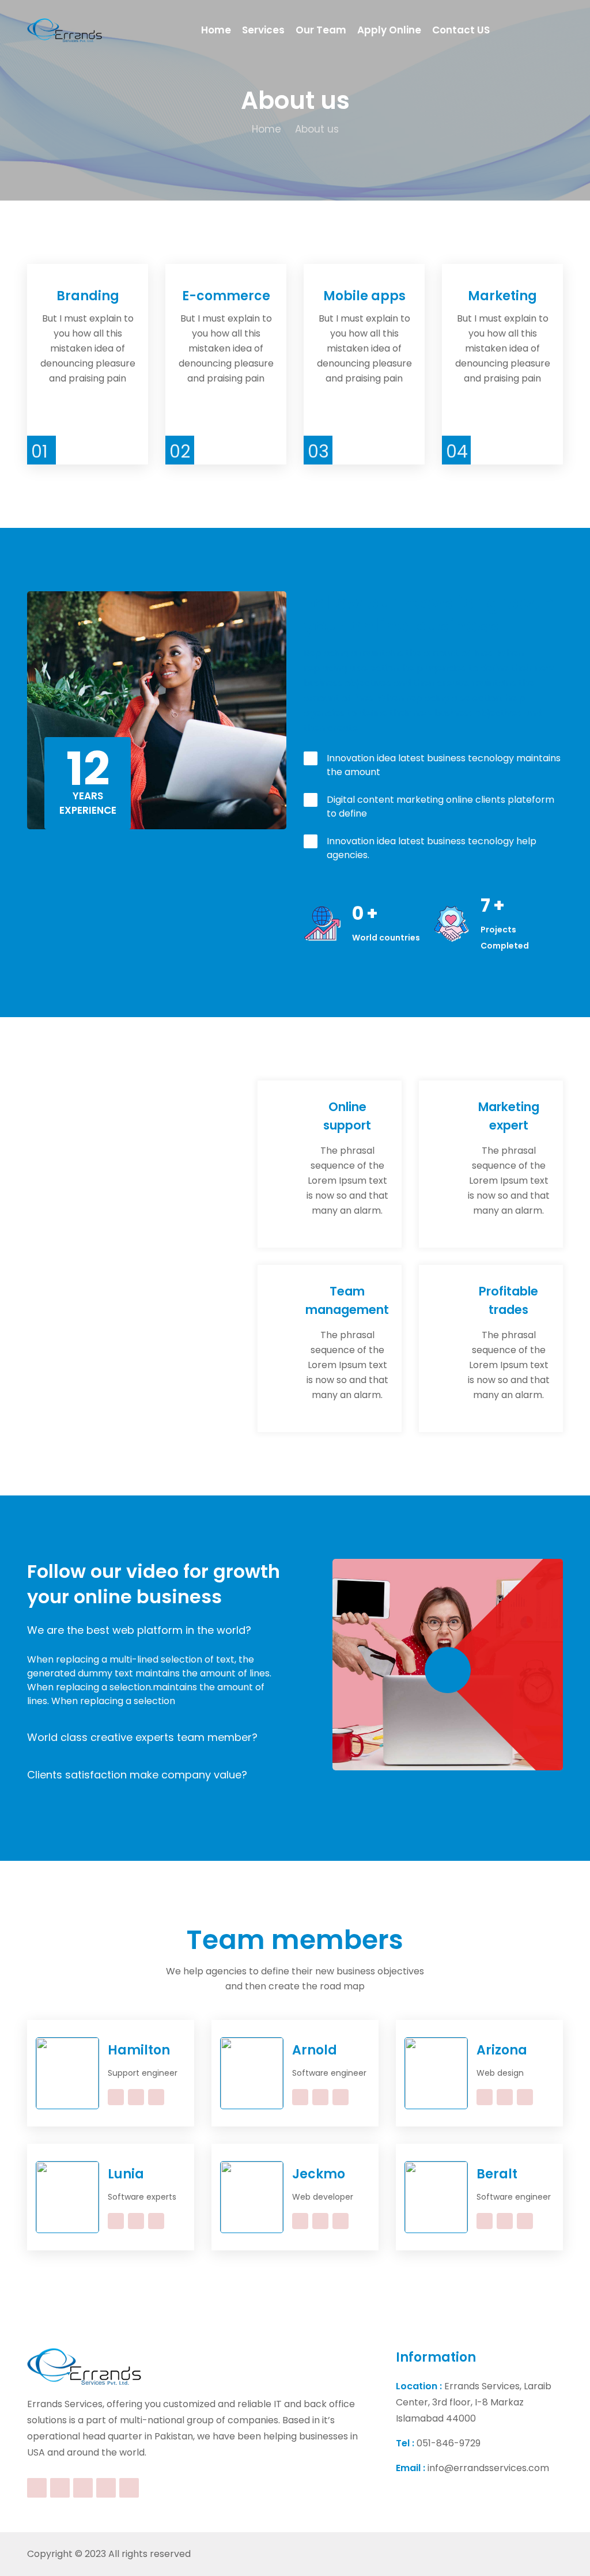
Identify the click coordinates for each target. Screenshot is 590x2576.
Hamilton (139, 2050)
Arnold (315, 2050)
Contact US (461, 30)
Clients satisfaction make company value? (137, 1775)
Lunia (126, 2174)
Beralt (497, 2174)
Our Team (321, 30)
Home (216, 30)
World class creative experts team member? (142, 1737)
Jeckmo (319, 2174)
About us (317, 129)
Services (263, 30)
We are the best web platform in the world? (139, 1630)
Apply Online (389, 30)
